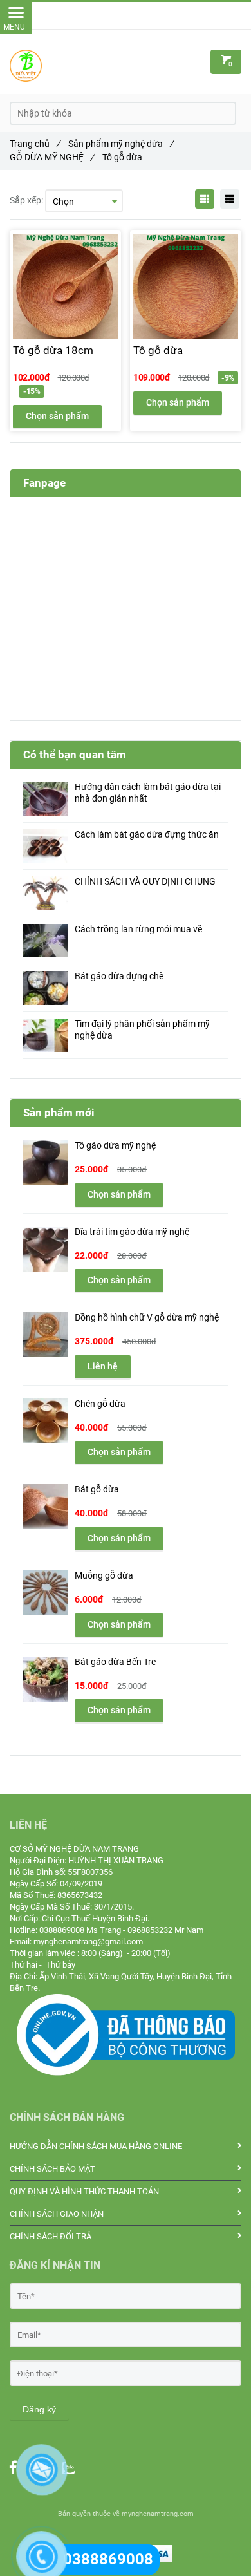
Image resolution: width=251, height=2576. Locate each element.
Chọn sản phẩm (57, 416)
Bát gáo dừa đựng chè (119, 976)
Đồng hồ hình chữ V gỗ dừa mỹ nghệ (147, 1318)
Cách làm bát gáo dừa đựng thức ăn (147, 835)
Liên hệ (103, 1366)
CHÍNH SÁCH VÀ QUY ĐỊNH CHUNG (145, 882)
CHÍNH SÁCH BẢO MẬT (52, 2169)
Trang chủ (35, 144)
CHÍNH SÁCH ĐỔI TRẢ (51, 2236)
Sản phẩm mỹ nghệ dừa (121, 144)
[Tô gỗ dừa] (126, 1999)
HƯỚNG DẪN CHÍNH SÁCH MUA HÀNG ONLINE (96, 2146)
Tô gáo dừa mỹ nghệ (115, 1146)
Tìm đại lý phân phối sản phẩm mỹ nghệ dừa (142, 1030)
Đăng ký (39, 2409)
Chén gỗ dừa (100, 1404)
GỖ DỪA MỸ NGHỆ (52, 157)
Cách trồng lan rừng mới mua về (138, 929)
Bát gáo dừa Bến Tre (115, 1662)
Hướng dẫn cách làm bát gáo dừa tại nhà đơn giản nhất (148, 793)
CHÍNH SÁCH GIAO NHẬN (57, 2214)
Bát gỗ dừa (97, 1490)
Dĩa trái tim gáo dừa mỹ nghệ (132, 1232)
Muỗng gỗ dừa (104, 1576)
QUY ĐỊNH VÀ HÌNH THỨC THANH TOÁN (84, 2191)
